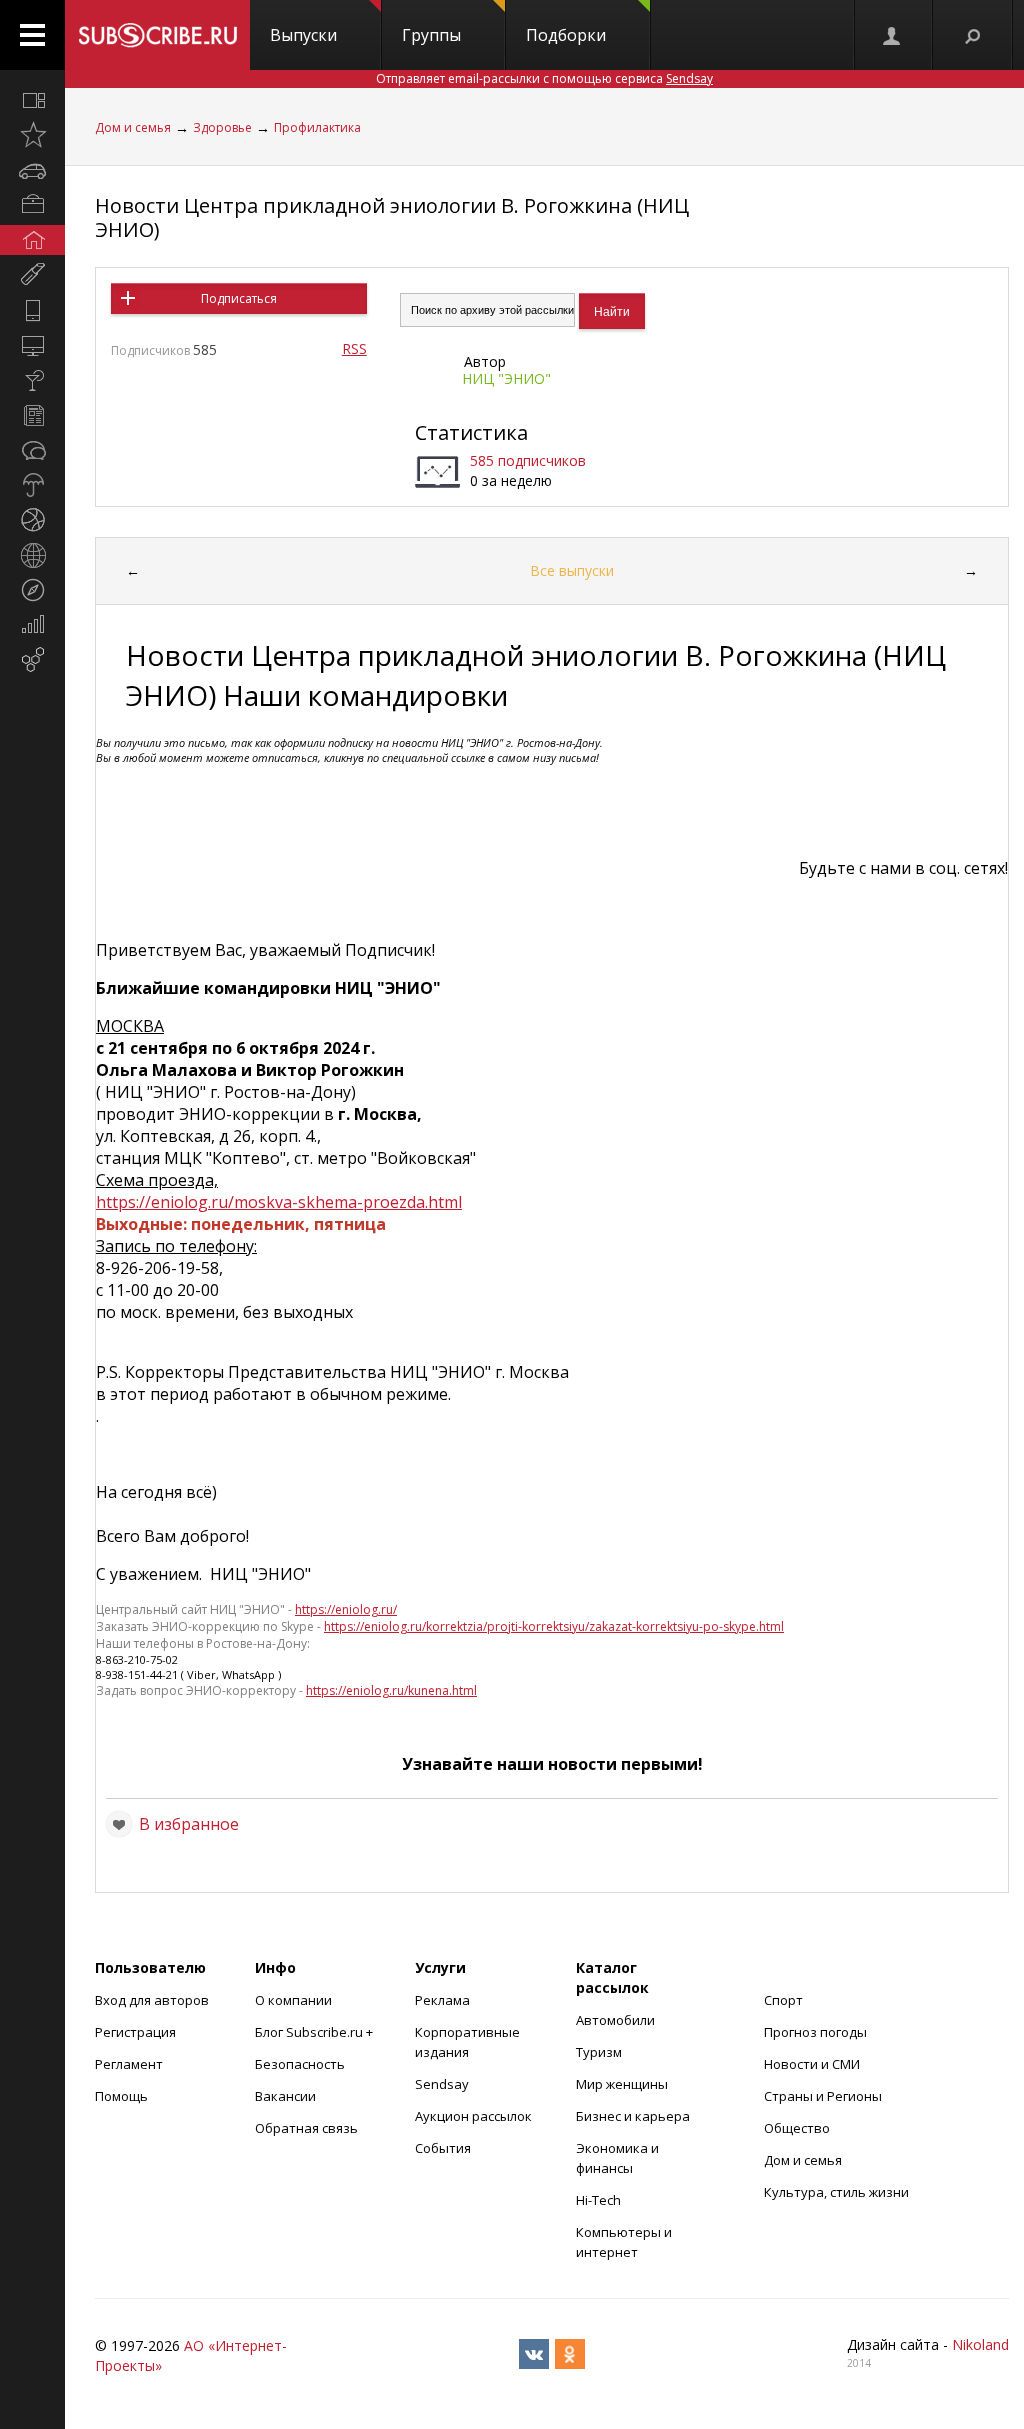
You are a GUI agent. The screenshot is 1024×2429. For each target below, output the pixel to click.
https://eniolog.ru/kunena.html (391, 1690)
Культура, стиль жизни (836, 2192)
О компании (293, 2000)
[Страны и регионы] (32, 555)
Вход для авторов (152, 2000)
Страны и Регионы (823, 2096)
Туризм (599, 2052)
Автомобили (615, 2020)
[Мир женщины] (32, 275)
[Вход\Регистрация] (893, 35)
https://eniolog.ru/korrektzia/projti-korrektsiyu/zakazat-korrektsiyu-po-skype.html (554, 1626)
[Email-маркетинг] (32, 660)
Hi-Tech (598, 2200)
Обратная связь (306, 2128)
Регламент (129, 2064)
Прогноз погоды (815, 2032)
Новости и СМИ (812, 2064)
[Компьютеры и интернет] (32, 345)
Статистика (471, 432)
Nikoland (980, 2344)
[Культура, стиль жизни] (32, 380)
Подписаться (239, 298)
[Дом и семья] (32, 240)
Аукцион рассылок (473, 2116)
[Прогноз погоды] (32, 485)
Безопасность (300, 2064)
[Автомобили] (32, 170)
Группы (431, 35)
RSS (354, 348)
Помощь (121, 2096)
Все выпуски (572, 570)
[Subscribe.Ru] (157, 35)
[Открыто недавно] (32, 135)
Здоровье (222, 127)
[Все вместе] (32, 100)
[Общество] (32, 450)
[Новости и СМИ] (32, 415)
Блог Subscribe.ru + (315, 2032)
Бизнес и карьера (633, 2116)
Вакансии (285, 2096)
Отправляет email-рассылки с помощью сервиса (544, 78)
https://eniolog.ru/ (346, 1609)
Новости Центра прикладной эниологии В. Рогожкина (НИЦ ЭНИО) (392, 217)
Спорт (783, 2000)
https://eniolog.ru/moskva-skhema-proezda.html (279, 1202)
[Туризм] (32, 590)
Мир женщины (622, 2084)
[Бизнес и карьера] (32, 205)
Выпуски (303, 35)
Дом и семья (133, 127)
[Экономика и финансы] (32, 625)
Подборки (566, 35)
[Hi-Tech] (32, 310)
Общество (797, 2128)
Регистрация (135, 2032)
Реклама (442, 2000)
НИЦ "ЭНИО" (506, 378)
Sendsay (442, 2084)
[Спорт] (32, 520)
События (443, 2148)
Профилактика (317, 127)
